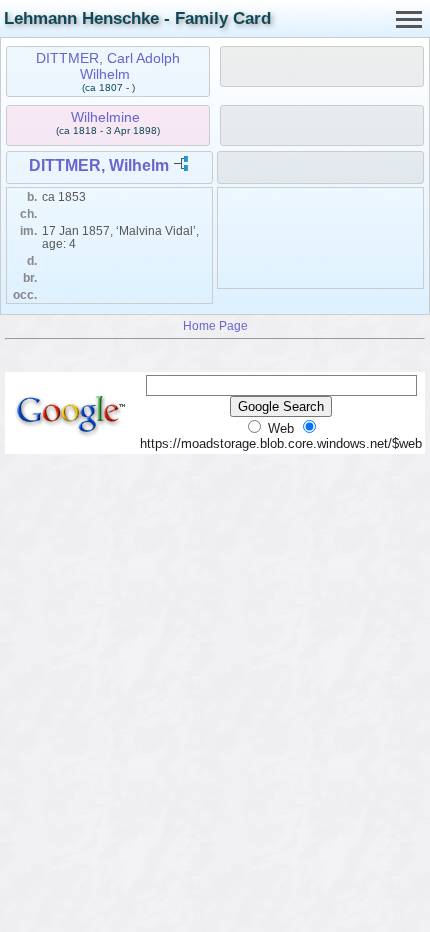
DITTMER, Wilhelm (99, 165)
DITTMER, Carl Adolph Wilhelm (108, 66)
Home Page (215, 325)
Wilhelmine (105, 117)
